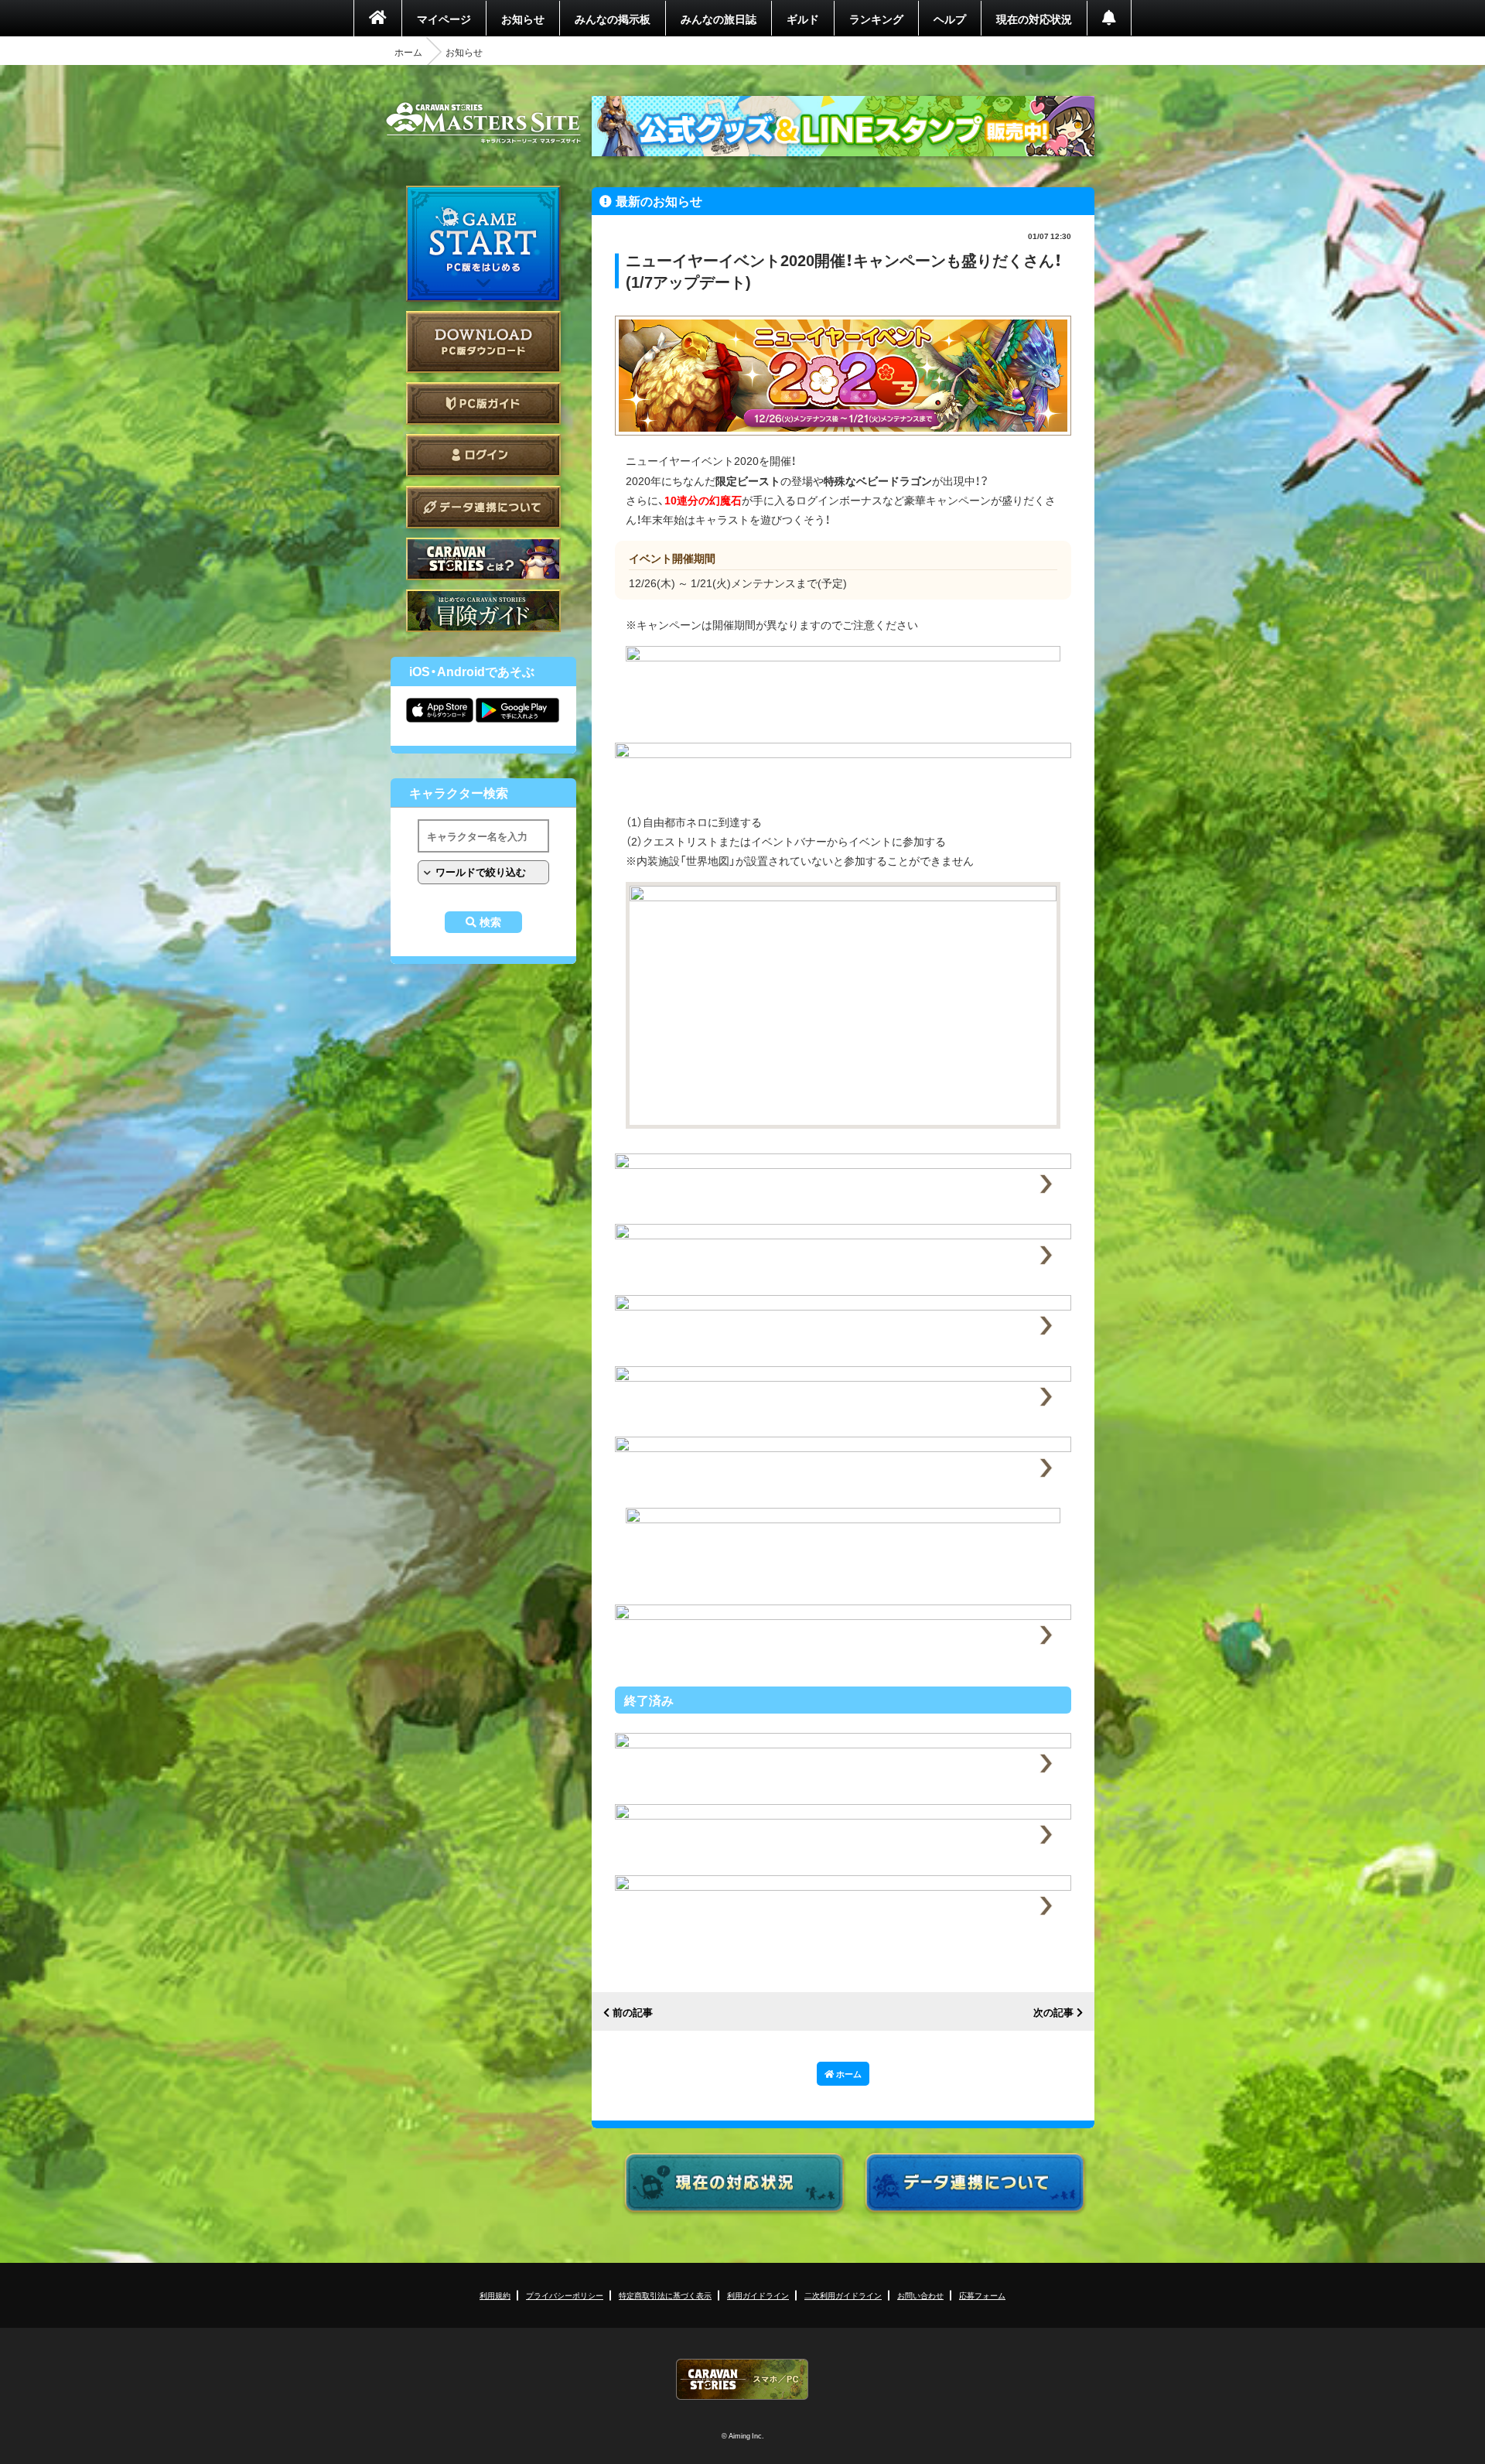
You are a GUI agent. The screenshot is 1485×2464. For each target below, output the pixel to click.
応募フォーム (982, 2295)
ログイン (483, 455)
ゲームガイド (483, 611)
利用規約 (495, 2295)
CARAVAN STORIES (742, 2379)
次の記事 (1053, 2013)
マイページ (444, 19)
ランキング (876, 19)
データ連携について (483, 507)
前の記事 (633, 2013)
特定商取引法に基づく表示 (665, 2295)
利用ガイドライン (758, 2295)
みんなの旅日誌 (719, 19)
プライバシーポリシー (565, 2295)
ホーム (408, 52)
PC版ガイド (483, 403)
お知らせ (523, 19)
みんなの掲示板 (613, 19)
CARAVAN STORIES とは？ (483, 559)
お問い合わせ (920, 2295)
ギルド (803, 19)
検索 (490, 922)
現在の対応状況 (1034, 19)
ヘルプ (950, 19)
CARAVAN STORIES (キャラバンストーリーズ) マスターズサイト (483, 123)
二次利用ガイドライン (843, 2295)
